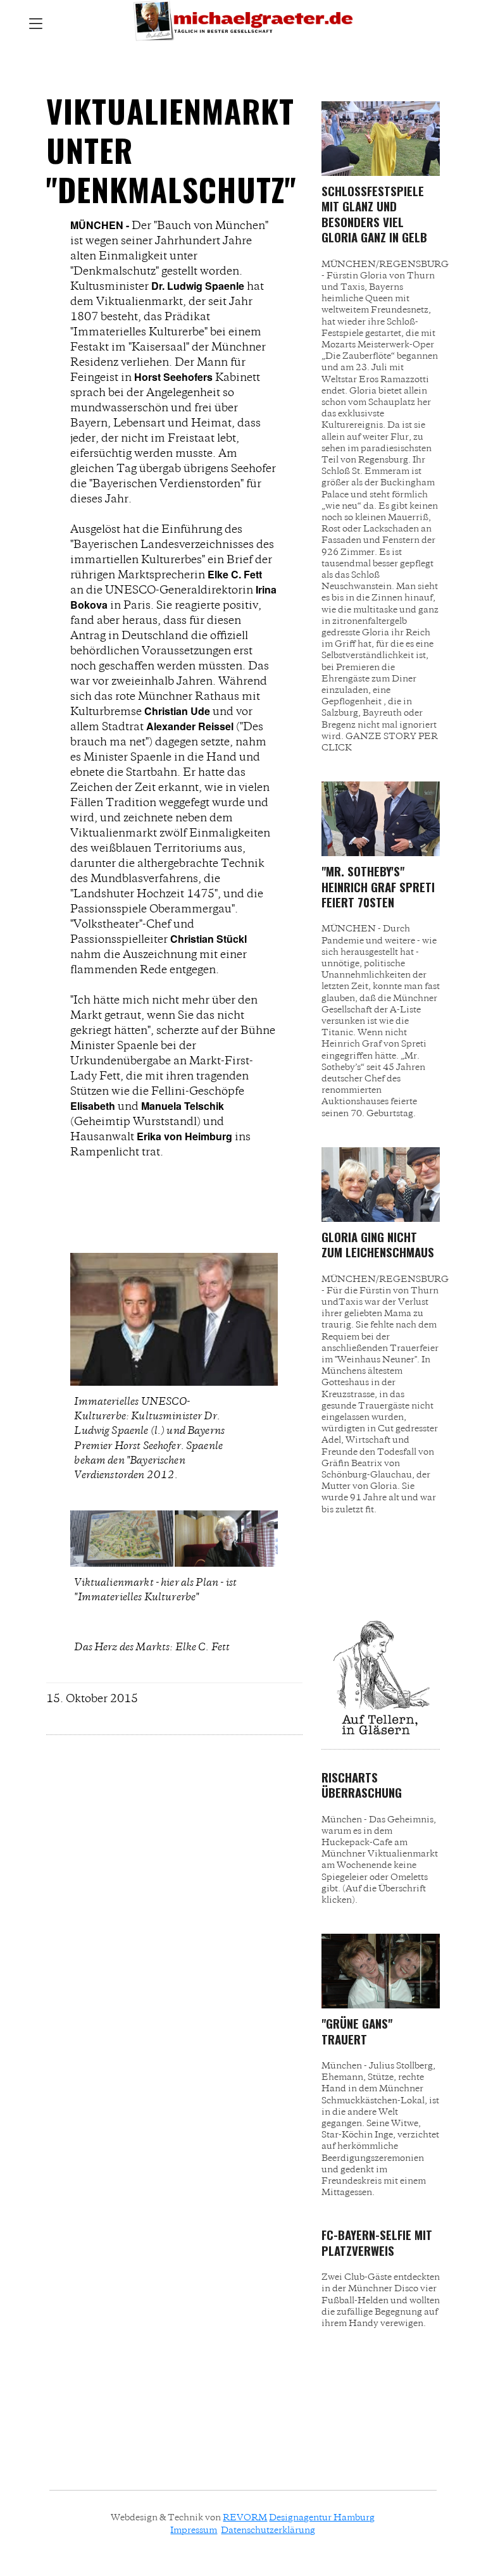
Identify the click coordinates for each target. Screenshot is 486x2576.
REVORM (245, 2517)
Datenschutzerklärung (268, 2530)
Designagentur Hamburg (322, 2517)
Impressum (194, 2530)
